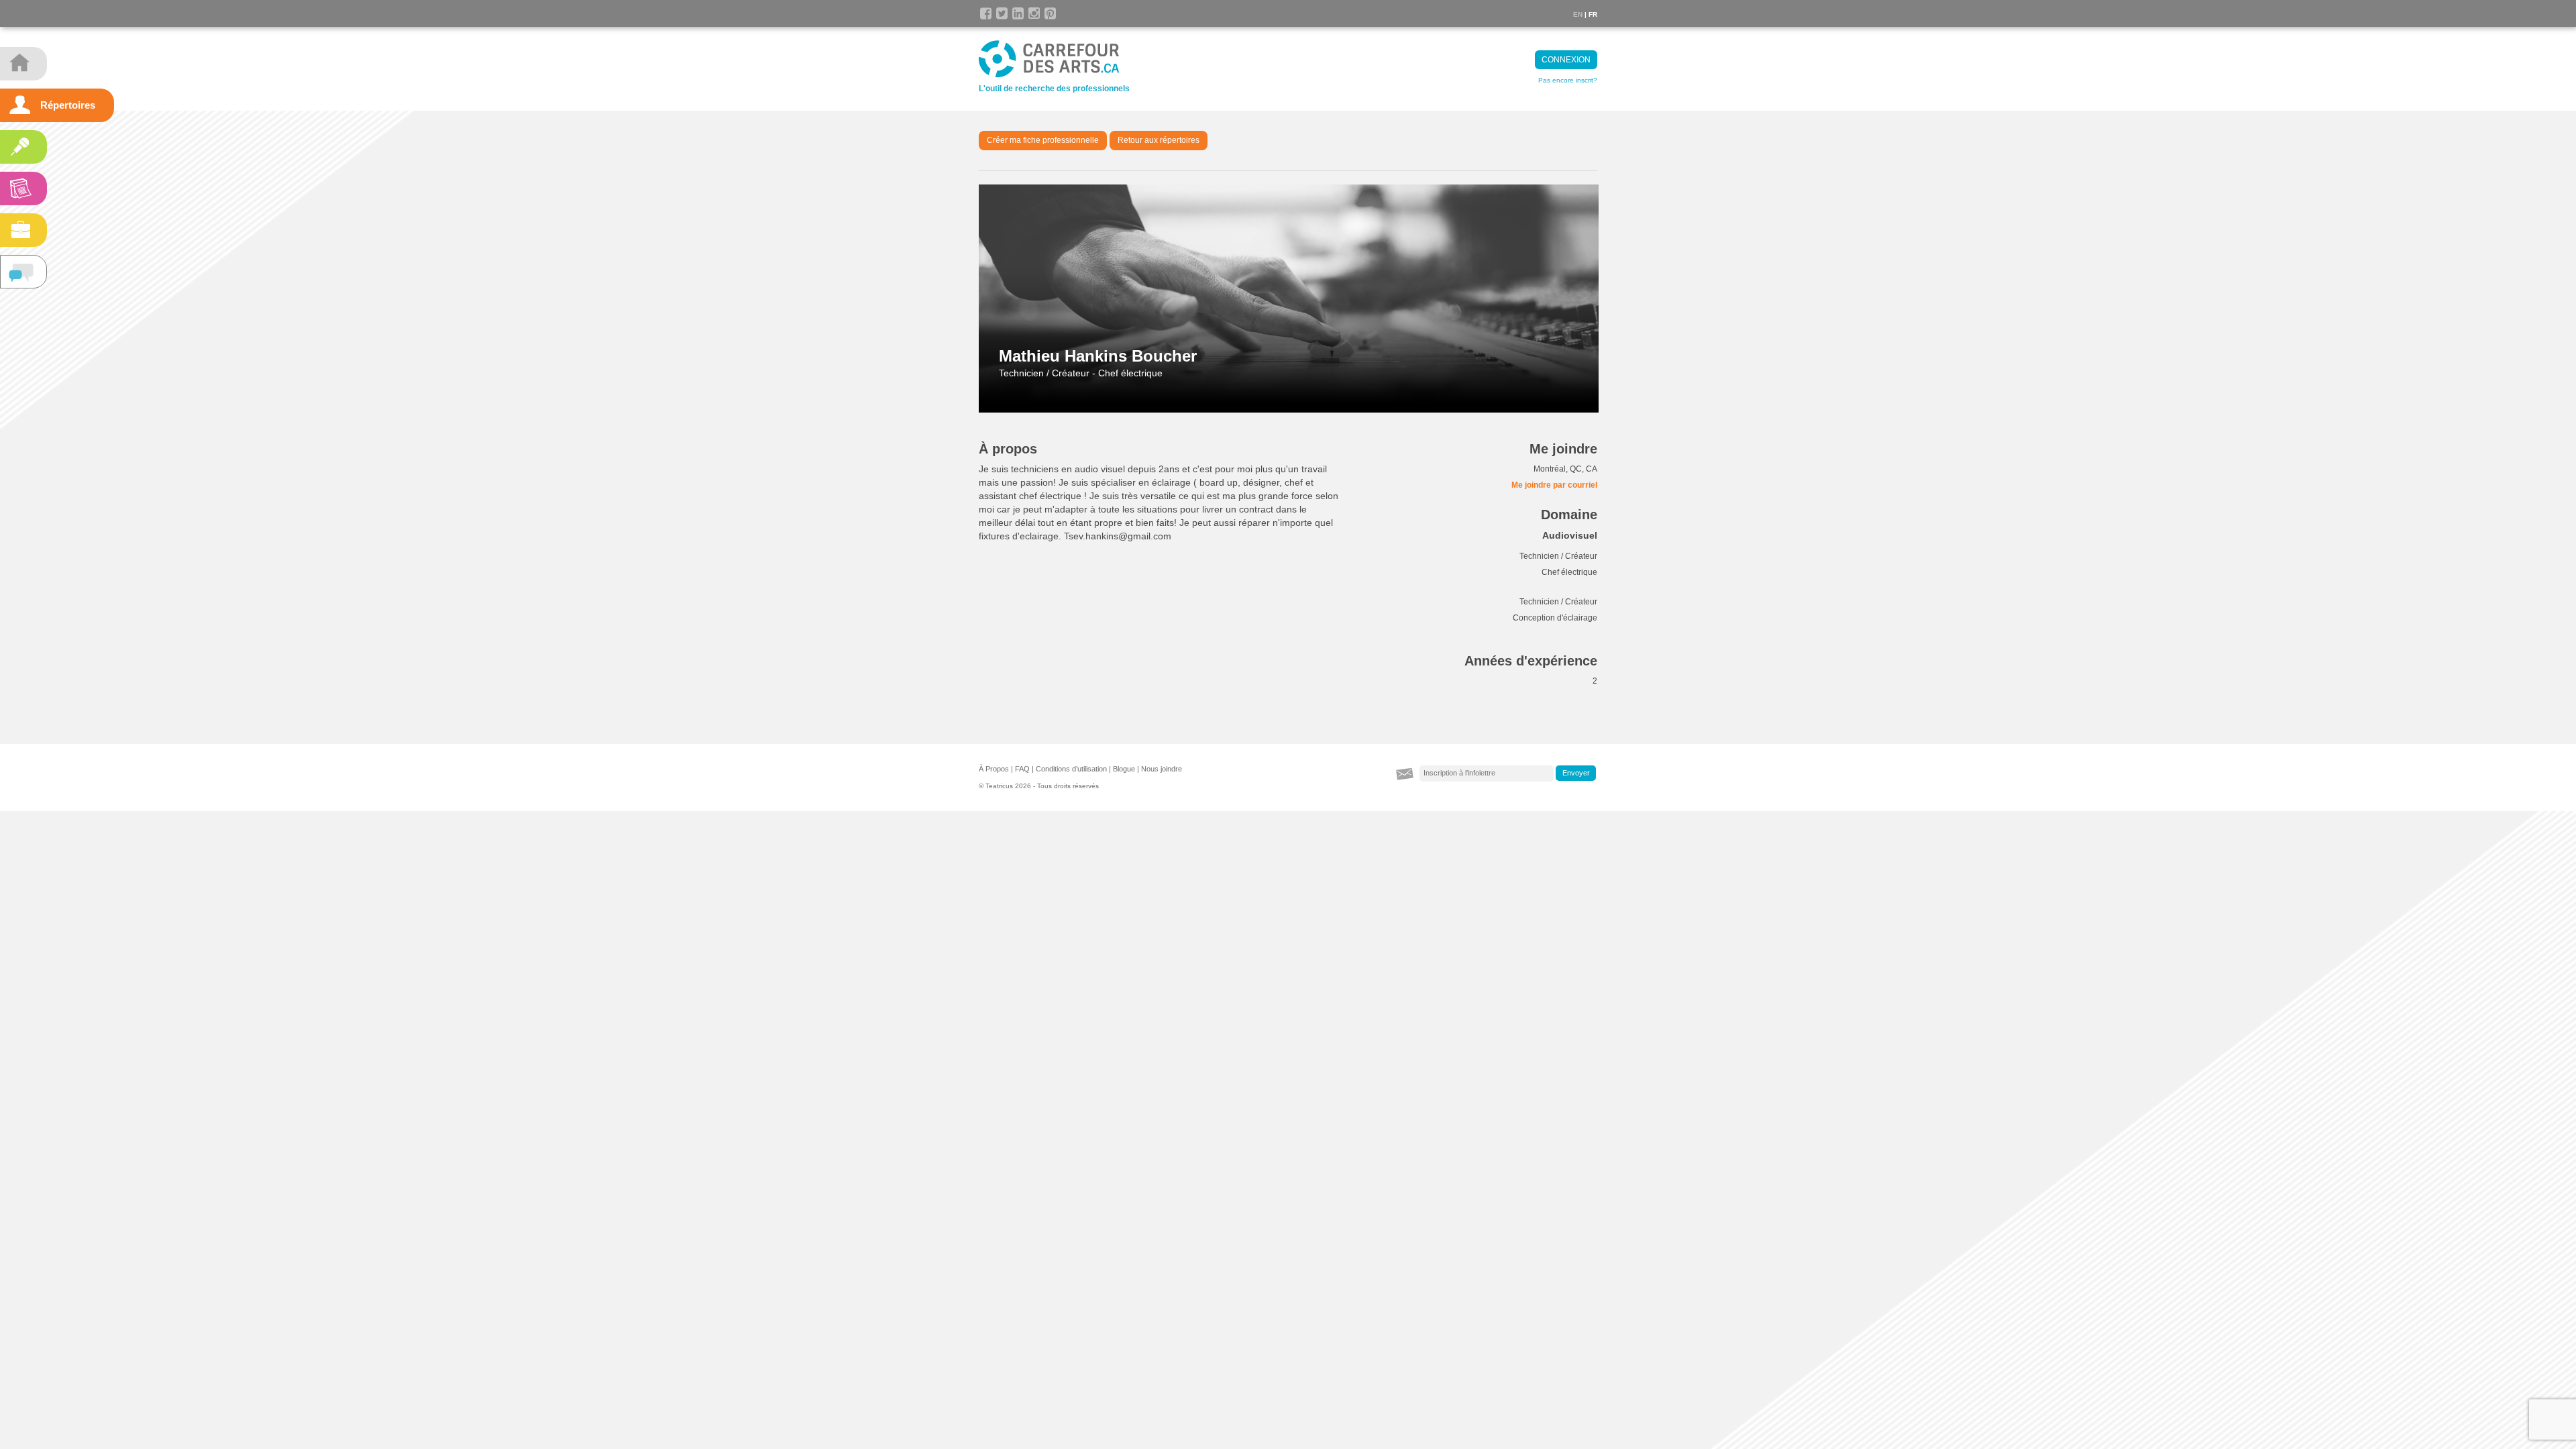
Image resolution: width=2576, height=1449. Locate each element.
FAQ (1022, 769)
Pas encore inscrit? (1568, 80)
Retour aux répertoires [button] (1159, 140)
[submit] (1576, 773)
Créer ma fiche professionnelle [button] (1043, 140)
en (1578, 14)
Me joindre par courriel (1554, 485)
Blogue (1124, 769)
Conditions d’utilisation (1071, 769)
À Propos (994, 769)
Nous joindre (1162, 769)
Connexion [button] (1566, 60)
